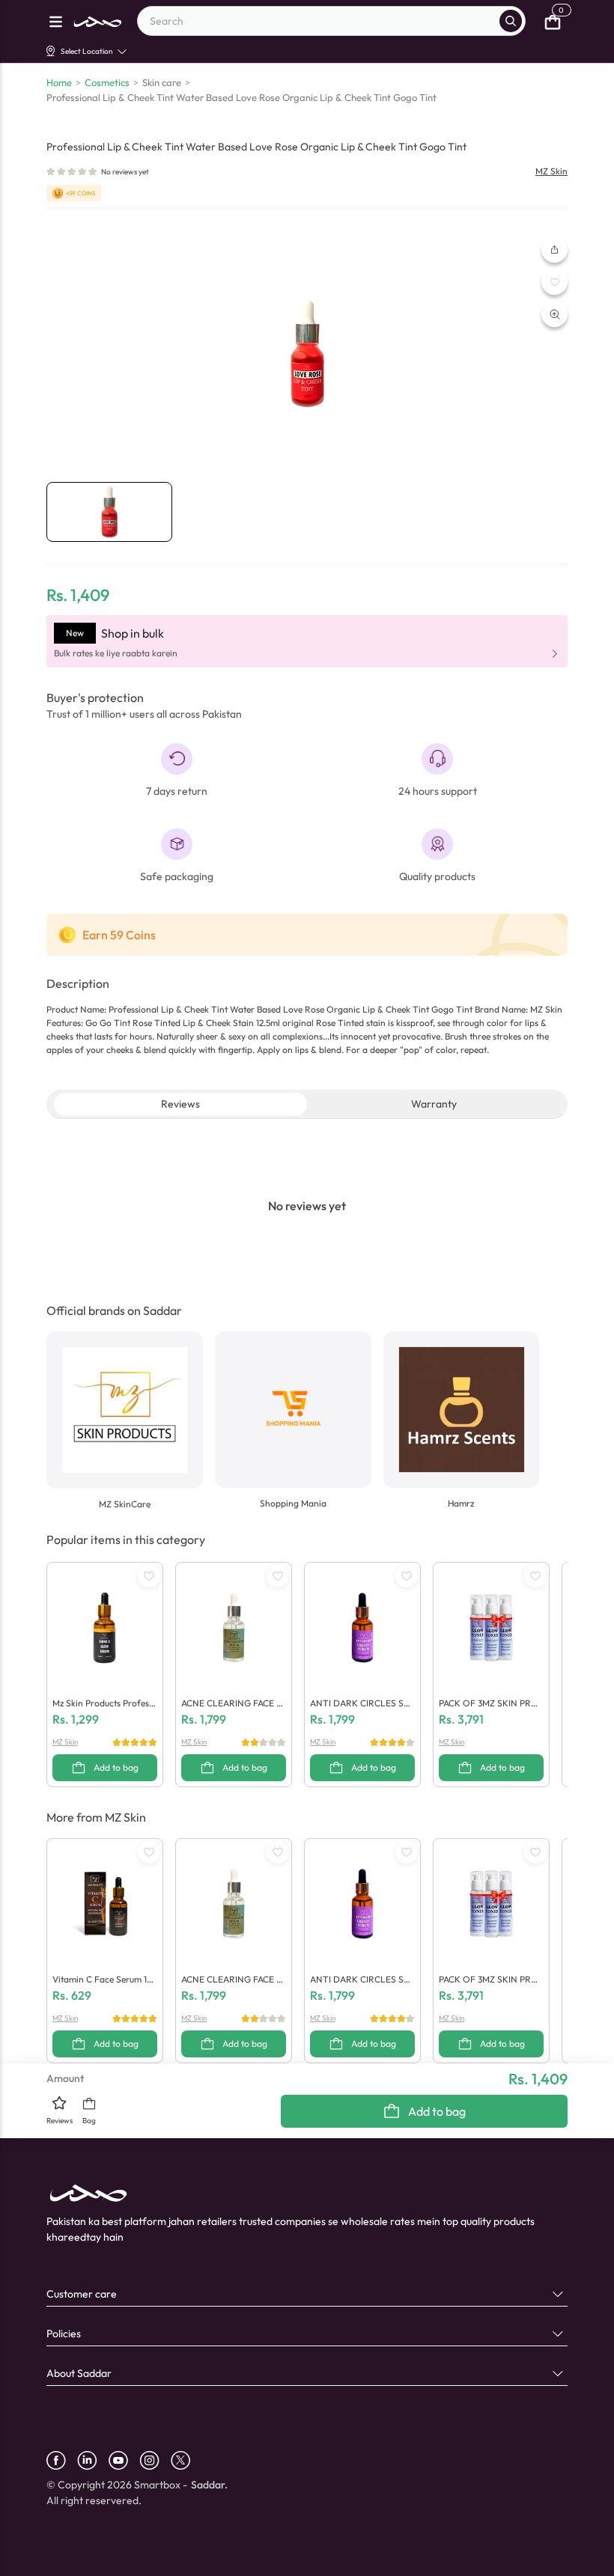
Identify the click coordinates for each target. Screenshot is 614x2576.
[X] (186, 2460)
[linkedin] (93, 2460)
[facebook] (62, 2460)
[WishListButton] (554, 282)
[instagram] (155, 2460)
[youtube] (124, 2460)
